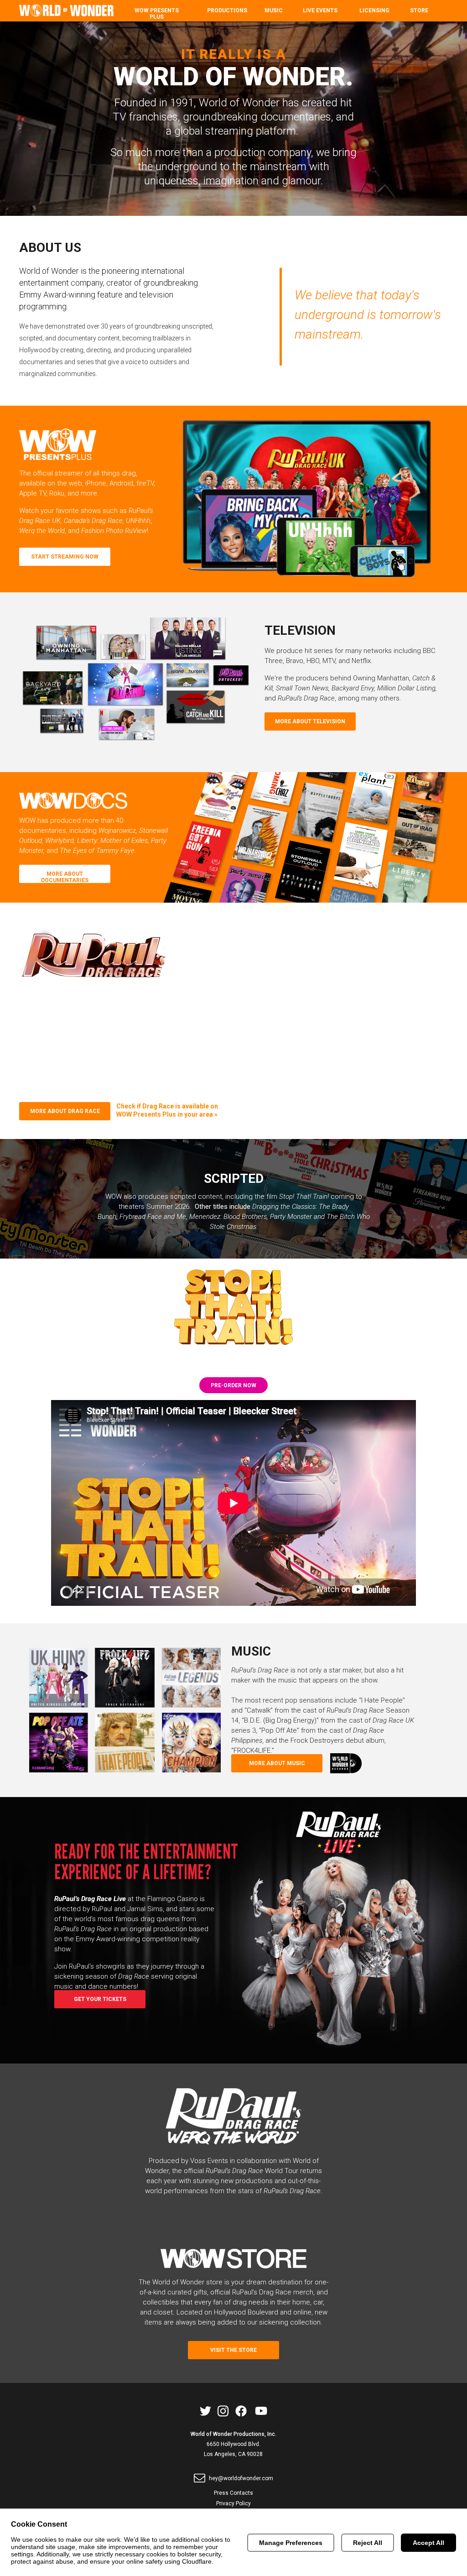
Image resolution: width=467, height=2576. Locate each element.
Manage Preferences (291, 2543)
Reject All (368, 2543)
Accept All (428, 2543)
